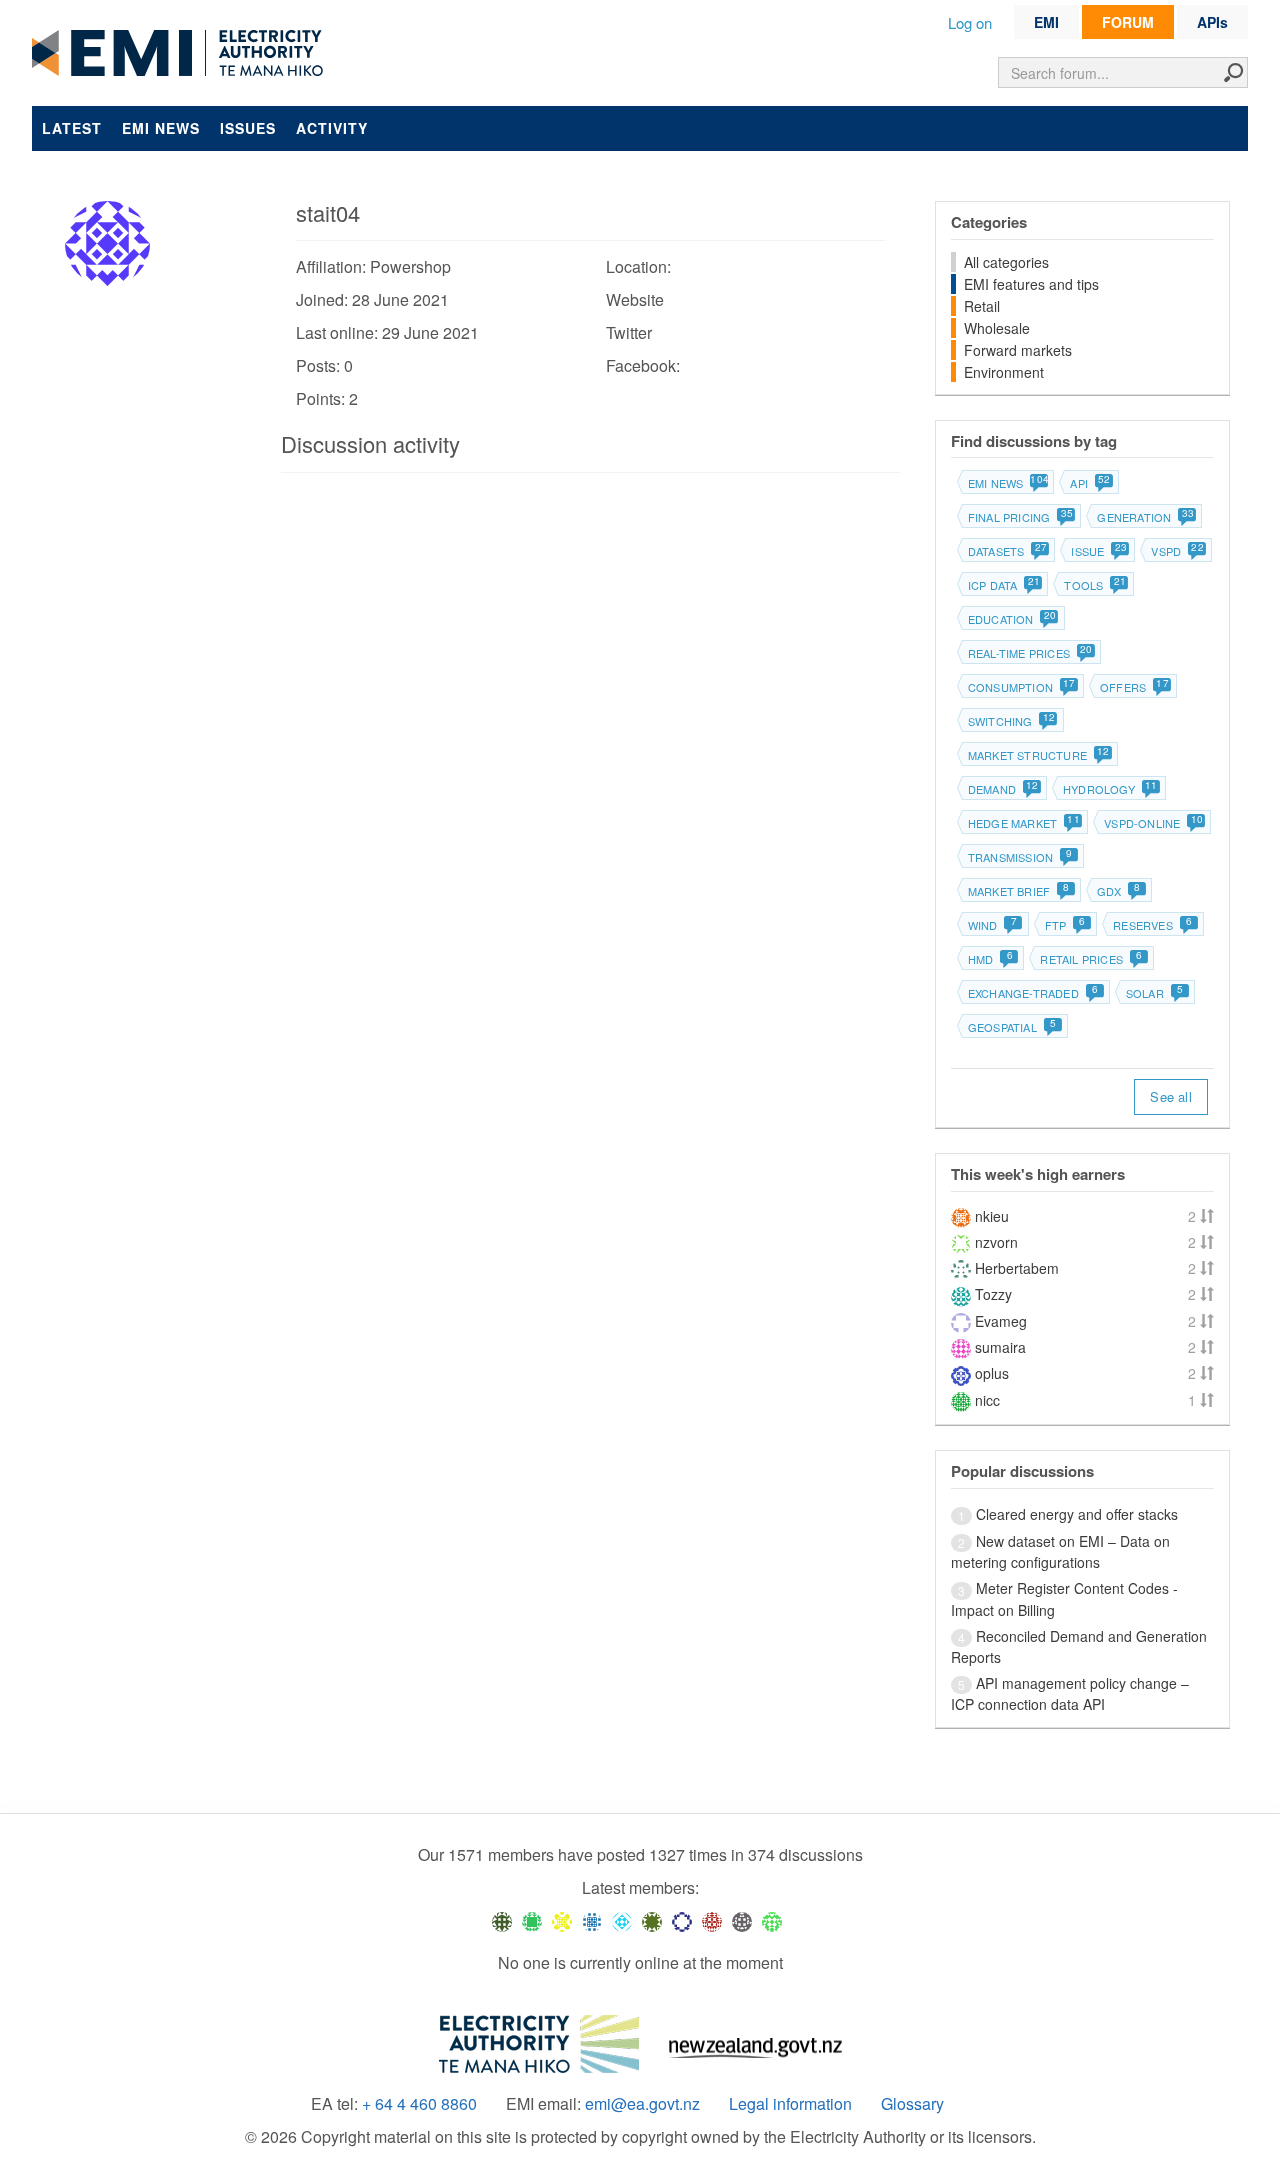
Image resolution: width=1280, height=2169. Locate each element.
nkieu (992, 1216)
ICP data (1003, 585)
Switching (1011, 721)
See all (1170, 1096)
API (1089, 483)
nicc (987, 1400)
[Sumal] (592, 1921)
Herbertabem (1017, 1268)
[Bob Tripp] (772, 1921)
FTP (1065, 925)
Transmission (1020, 857)
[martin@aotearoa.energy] (652, 1921)
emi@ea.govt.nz (642, 2104)
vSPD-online (1152, 823)
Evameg (1001, 1321)
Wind (992, 925)
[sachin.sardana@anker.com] (742, 1921)
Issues (248, 128)
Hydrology (1109, 789)
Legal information (790, 2104)
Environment (1004, 372)
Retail (982, 306)
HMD (990, 959)
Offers (1133, 687)
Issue (1098, 551)
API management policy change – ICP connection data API (1070, 1693)
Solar (1154, 993)
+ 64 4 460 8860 (419, 2104)
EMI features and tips (1031, 284)
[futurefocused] (682, 1921)
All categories (1006, 262)
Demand (1002, 789)
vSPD (1176, 551)
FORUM (1128, 22)
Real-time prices (1029, 653)
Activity (332, 128)
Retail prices (1091, 959)
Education (1011, 619)
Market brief (1019, 891)
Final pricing (1020, 517)
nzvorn (996, 1242)
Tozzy (993, 1294)
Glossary (912, 2104)
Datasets (1007, 551)
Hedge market (1023, 823)
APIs (1212, 22)
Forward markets (1018, 350)
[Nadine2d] (622, 1921)
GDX (1118, 891)
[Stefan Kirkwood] (502, 1921)
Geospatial (1012, 1027)
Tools (1094, 585)
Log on (970, 22)
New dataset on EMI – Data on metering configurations (1060, 1551)
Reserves (1152, 925)
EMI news (161, 128)
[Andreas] (712, 1921)
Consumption (1021, 687)
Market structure (1038, 755)
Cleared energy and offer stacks (1077, 1514)
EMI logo (182, 54)
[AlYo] (562, 1921)
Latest (72, 128)
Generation (1144, 517)
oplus (992, 1373)
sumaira (1000, 1347)
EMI (1046, 22)
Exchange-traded (1033, 993)
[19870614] (532, 1921)
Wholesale (997, 328)
